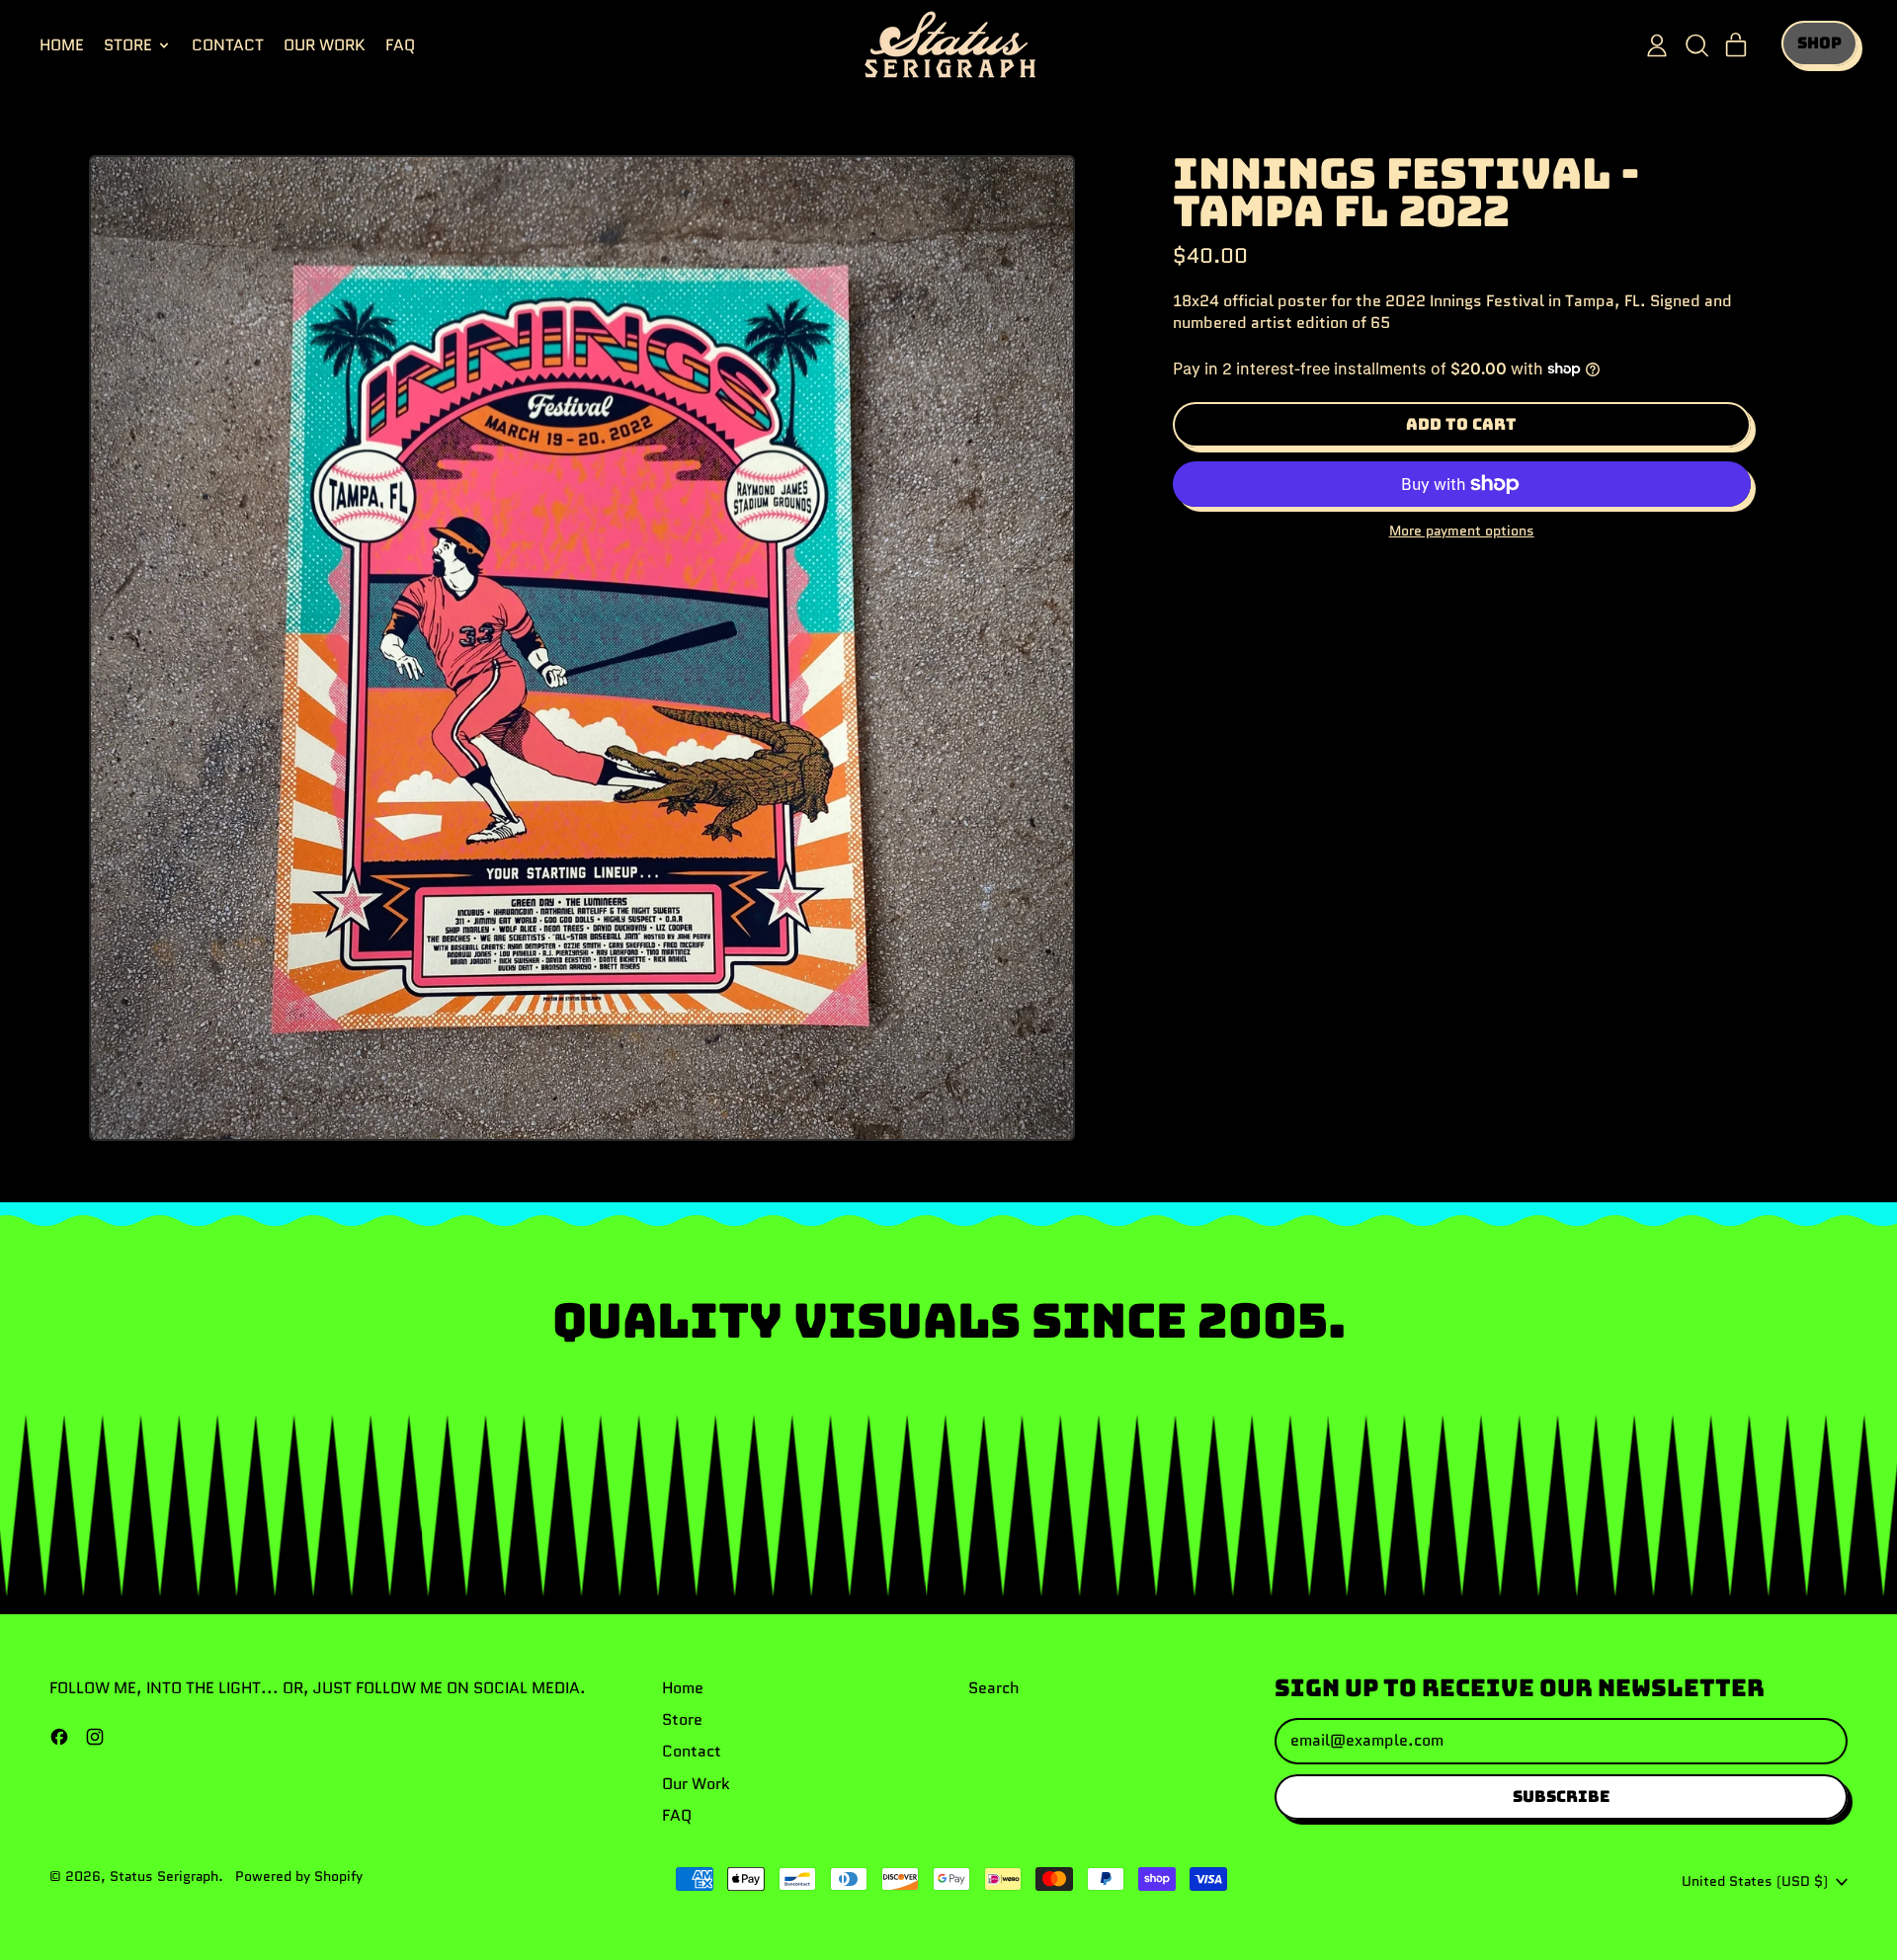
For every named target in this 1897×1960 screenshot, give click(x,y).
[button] (1696, 45)
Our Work (325, 45)
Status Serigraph (164, 1876)
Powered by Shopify (299, 1876)
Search (994, 1688)
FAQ (400, 45)
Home (62, 45)
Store (682, 1719)
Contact (228, 45)
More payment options (1462, 531)
